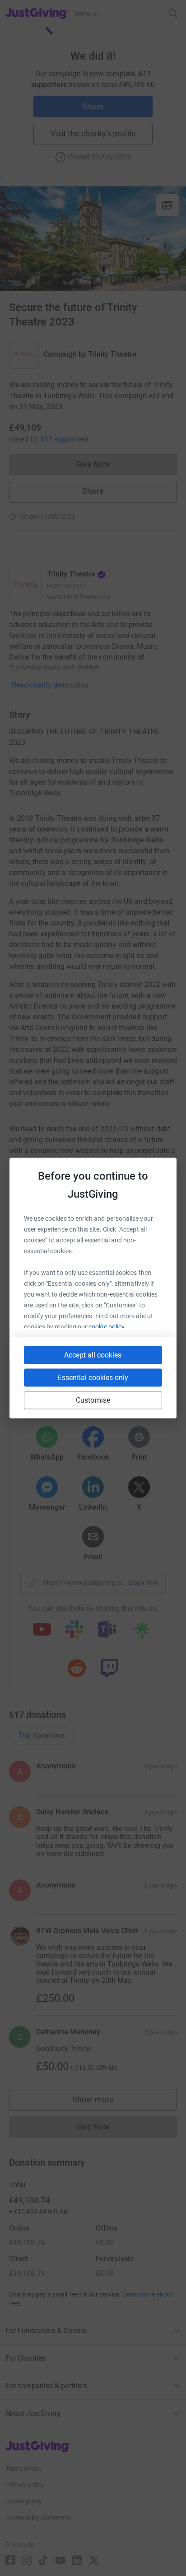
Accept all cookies (93, 1355)
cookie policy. (107, 1327)
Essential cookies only (93, 1378)
